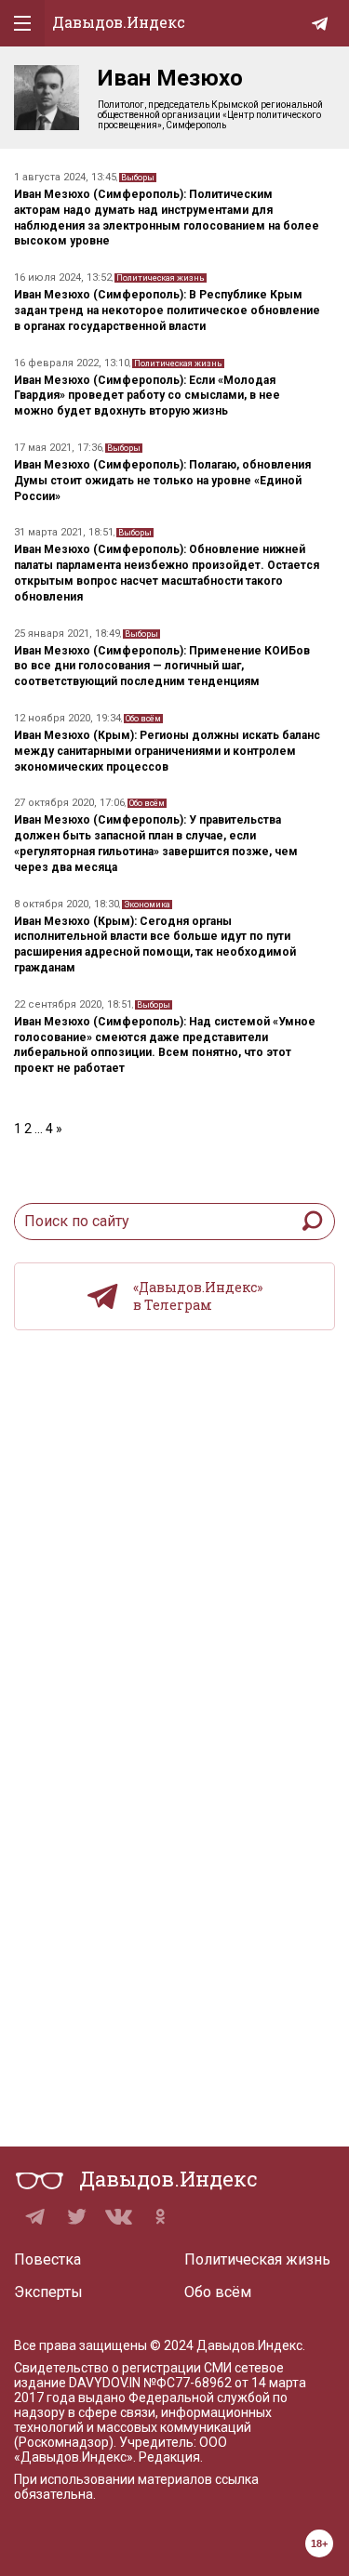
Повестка (47, 2259)
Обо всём (143, 719)
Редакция (169, 2457)
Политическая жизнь (161, 278)
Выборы (138, 178)
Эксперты (48, 2292)
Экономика (147, 905)
